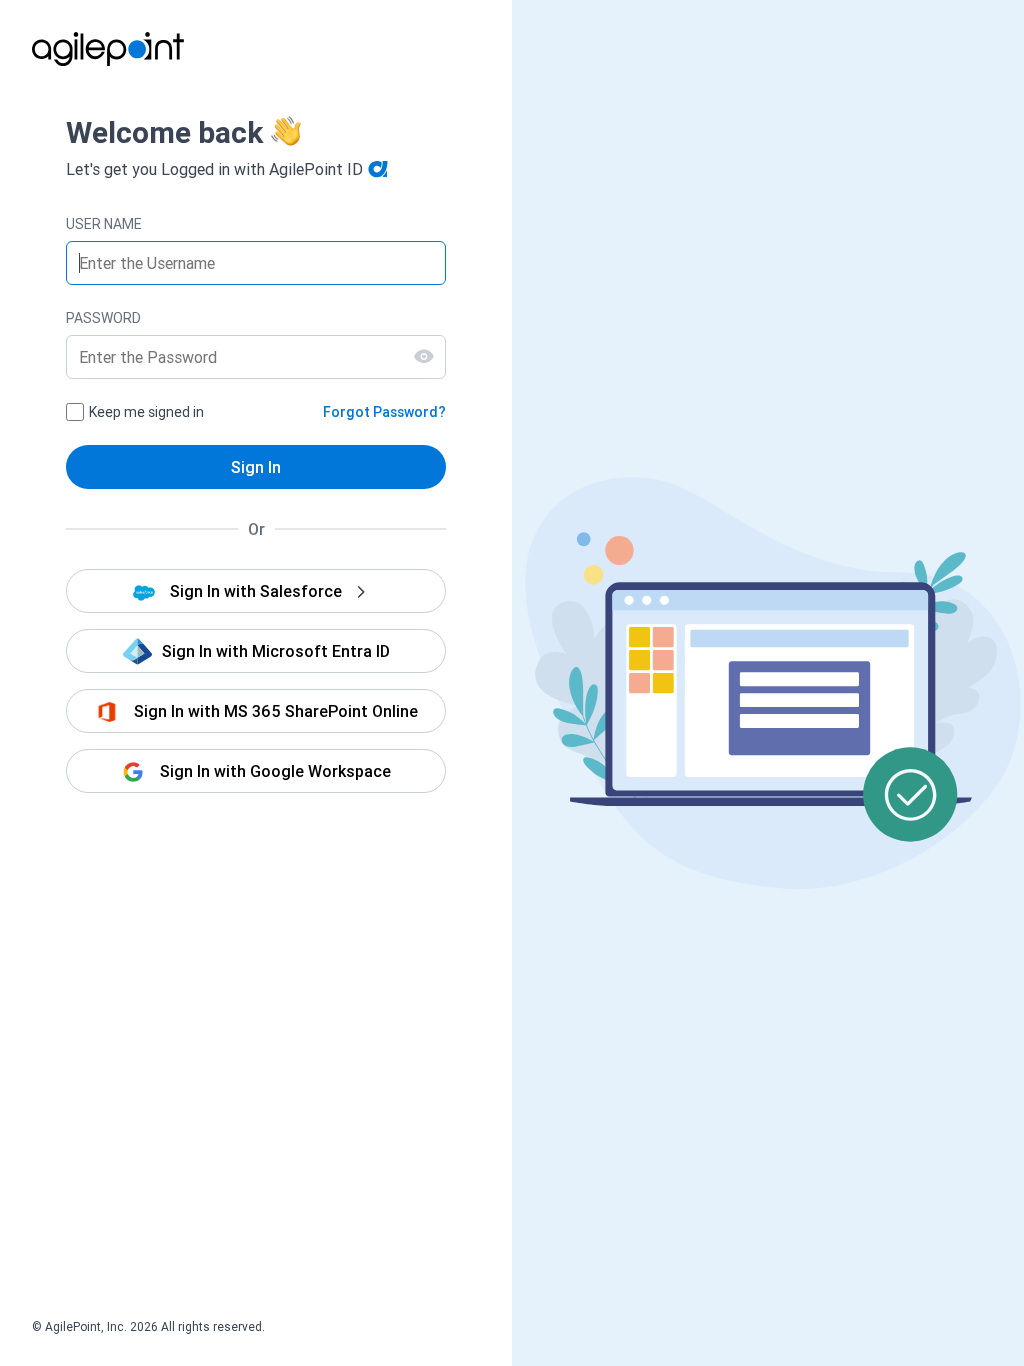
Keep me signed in (146, 412)
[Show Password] (424, 356)
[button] (256, 591)
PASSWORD (103, 318)
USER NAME (104, 224)
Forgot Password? (384, 412)
